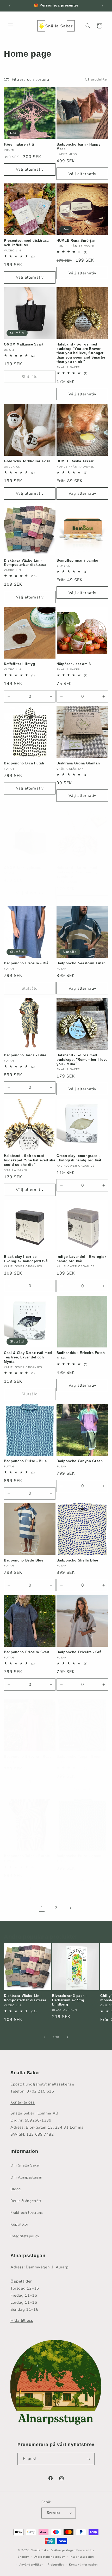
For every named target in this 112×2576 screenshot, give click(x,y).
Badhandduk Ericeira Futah (81, 1353)
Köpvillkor (19, 2224)
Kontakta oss (23, 2102)
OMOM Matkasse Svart (24, 344)
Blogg (16, 2189)
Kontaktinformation (83, 2565)
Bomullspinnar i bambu (77, 560)
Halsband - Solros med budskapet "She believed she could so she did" (30, 1160)
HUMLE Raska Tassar (75, 461)
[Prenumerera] (89, 2459)
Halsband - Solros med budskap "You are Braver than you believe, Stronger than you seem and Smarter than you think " (81, 353)
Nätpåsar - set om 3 (74, 664)
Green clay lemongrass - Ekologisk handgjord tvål (79, 1158)
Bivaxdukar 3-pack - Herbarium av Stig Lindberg (70, 2000)
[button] (10, 26)
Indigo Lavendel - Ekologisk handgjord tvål (82, 1259)
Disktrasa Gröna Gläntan (78, 763)
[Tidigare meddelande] (10, 6)
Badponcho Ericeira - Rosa (28, 1757)
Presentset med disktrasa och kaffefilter (26, 243)
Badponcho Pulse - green (79, 1856)
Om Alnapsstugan (26, 2177)
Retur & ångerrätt (26, 2201)
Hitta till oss (22, 2320)
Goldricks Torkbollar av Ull (28, 461)
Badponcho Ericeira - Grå (79, 1652)
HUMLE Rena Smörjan (76, 241)
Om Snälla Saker (25, 2165)
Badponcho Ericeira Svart (27, 1652)
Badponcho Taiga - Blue (25, 1055)
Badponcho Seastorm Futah (81, 963)
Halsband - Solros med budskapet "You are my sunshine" (77, 872)
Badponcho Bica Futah (24, 763)
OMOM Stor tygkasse (22, 868)
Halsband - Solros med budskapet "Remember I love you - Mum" (82, 1060)
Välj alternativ (30, 169)
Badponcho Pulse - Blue (25, 1461)
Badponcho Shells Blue (77, 1560)
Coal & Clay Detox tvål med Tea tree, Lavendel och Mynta (28, 1357)
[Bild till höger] (67, 2037)
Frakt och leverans (27, 2213)
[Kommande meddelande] (102, 6)
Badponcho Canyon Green (80, 1461)
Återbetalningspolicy (50, 2557)
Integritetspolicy (25, 2236)
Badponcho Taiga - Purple (27, 1856)
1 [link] (42, 1908)
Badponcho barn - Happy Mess (79, 147)
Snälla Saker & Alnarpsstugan (54, 2550)
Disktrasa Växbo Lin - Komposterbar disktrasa (25, 563)
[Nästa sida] (70, 1908)
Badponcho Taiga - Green (79, 1757)
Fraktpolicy (56, 2565)
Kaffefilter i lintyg (19, 664)
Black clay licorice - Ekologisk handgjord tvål (26, 1259)
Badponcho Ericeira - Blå (26, 963)
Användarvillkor (31, 2565)
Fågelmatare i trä (19, 144)
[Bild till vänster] (45, 2037)
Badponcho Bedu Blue (24, 1560)
